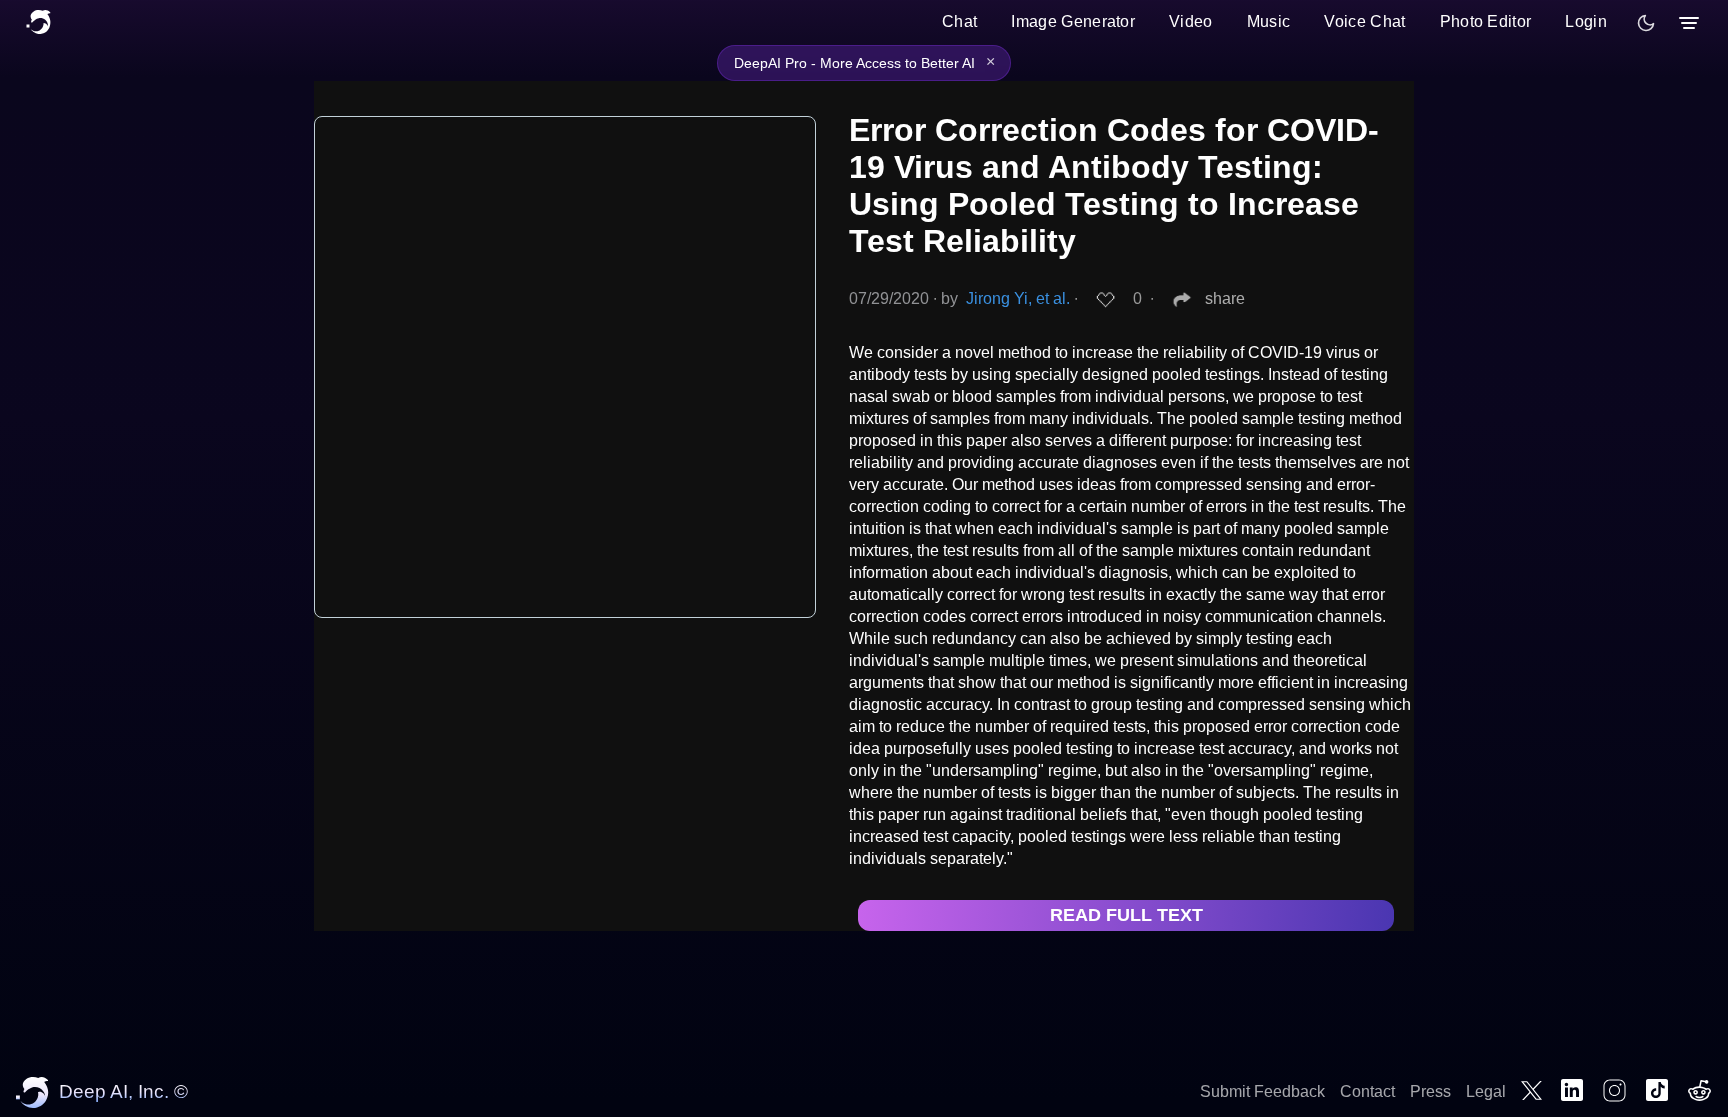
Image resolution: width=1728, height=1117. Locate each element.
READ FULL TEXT (1126, 915)
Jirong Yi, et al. (1018, 298)
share (1225, 298)
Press (1430, 1091)
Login (1586, 21)
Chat (959, 21)
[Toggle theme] (1646, 23)
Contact (1367, 1091)
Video (1191, 21)
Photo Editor (1486, 21)
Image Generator (1073, 21)
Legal (1486, 1091)
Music (1269, 21)
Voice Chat (1364, 21)
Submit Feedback (1262, 1091)
